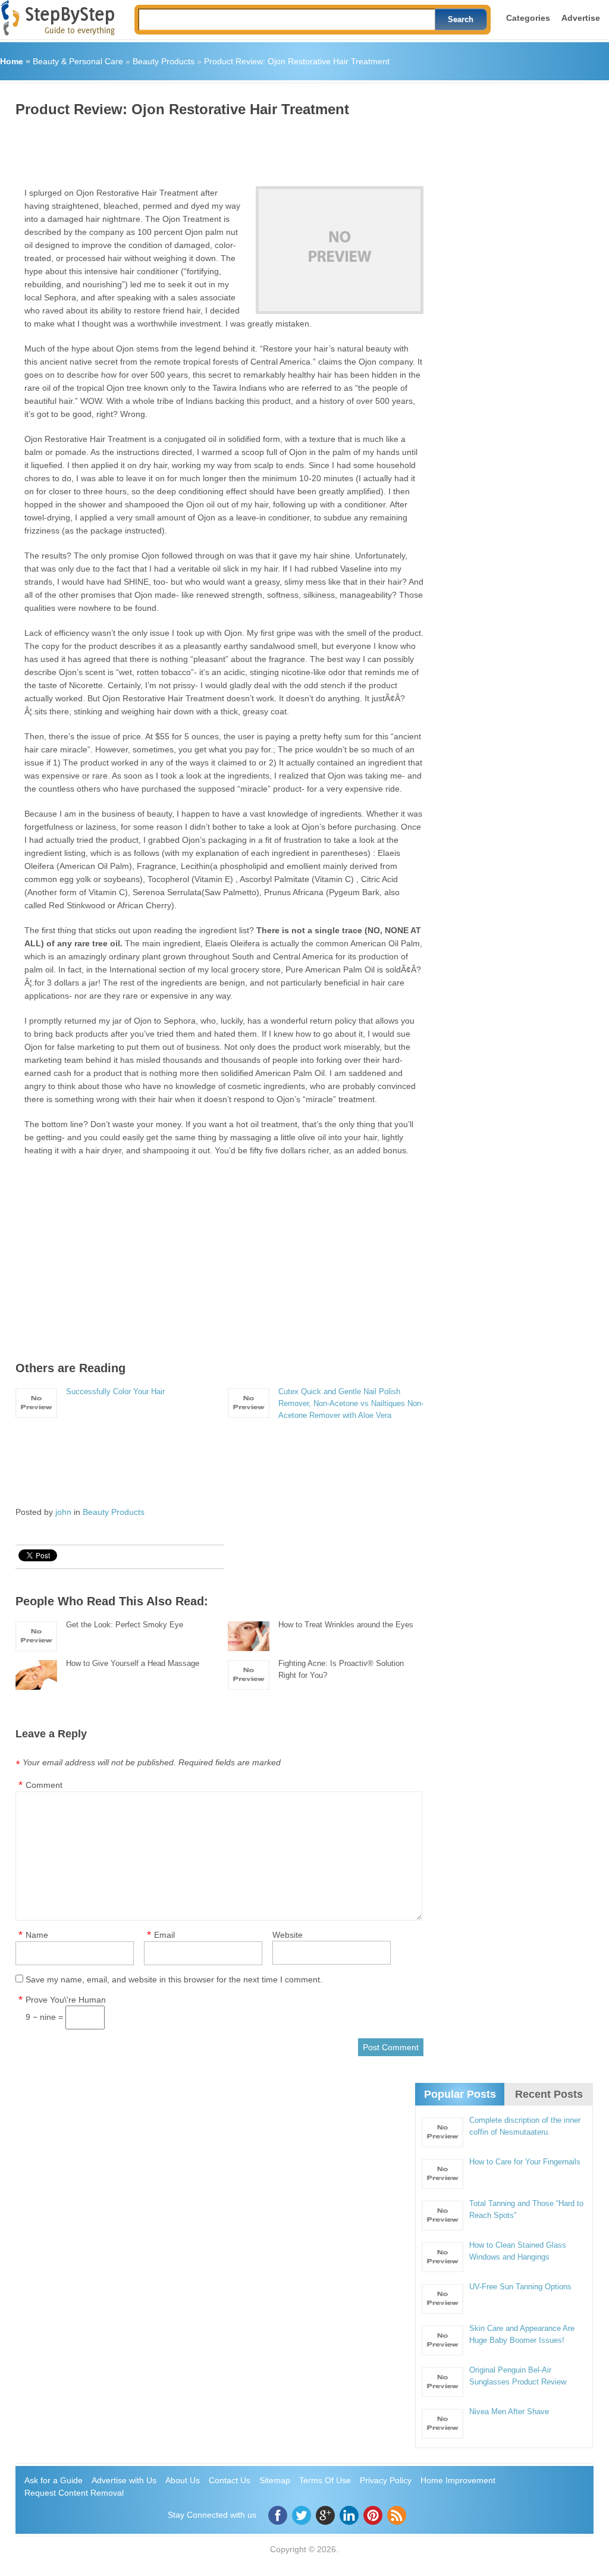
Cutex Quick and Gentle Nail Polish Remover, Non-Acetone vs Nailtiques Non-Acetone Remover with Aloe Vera (351, 1403)
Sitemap (275, 2480)
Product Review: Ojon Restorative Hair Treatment (297, 61)
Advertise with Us (124, 2480)
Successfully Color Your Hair (115, 1391)
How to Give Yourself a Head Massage (133, 1663)
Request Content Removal (74, 2493)
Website (288, 1935)
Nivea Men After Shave (509, 2412)
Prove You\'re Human (66, 2000)
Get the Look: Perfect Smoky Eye (125, 1625)
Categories (528, 18)
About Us (183, 2480)
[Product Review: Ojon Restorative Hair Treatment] (340, 250)
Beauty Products (164, 61)
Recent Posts (549, 2094)
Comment (44, 1785)
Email (164, 1935)
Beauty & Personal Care (78, 61)
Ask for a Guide (54, 2480)
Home (12, 61)
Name (37, 1935)
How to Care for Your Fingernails (525, 2162)
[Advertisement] (232, 148)
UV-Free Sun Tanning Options (520, 2287)
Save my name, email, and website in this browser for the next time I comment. (174, 1979)
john (63, 1512)
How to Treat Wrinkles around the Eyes (346, 1625)
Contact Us (230, 2480)
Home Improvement (458, 2480)
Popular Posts (460, 2094)
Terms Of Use (325, 2480)
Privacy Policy (386, 2480)
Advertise (581, 18)
